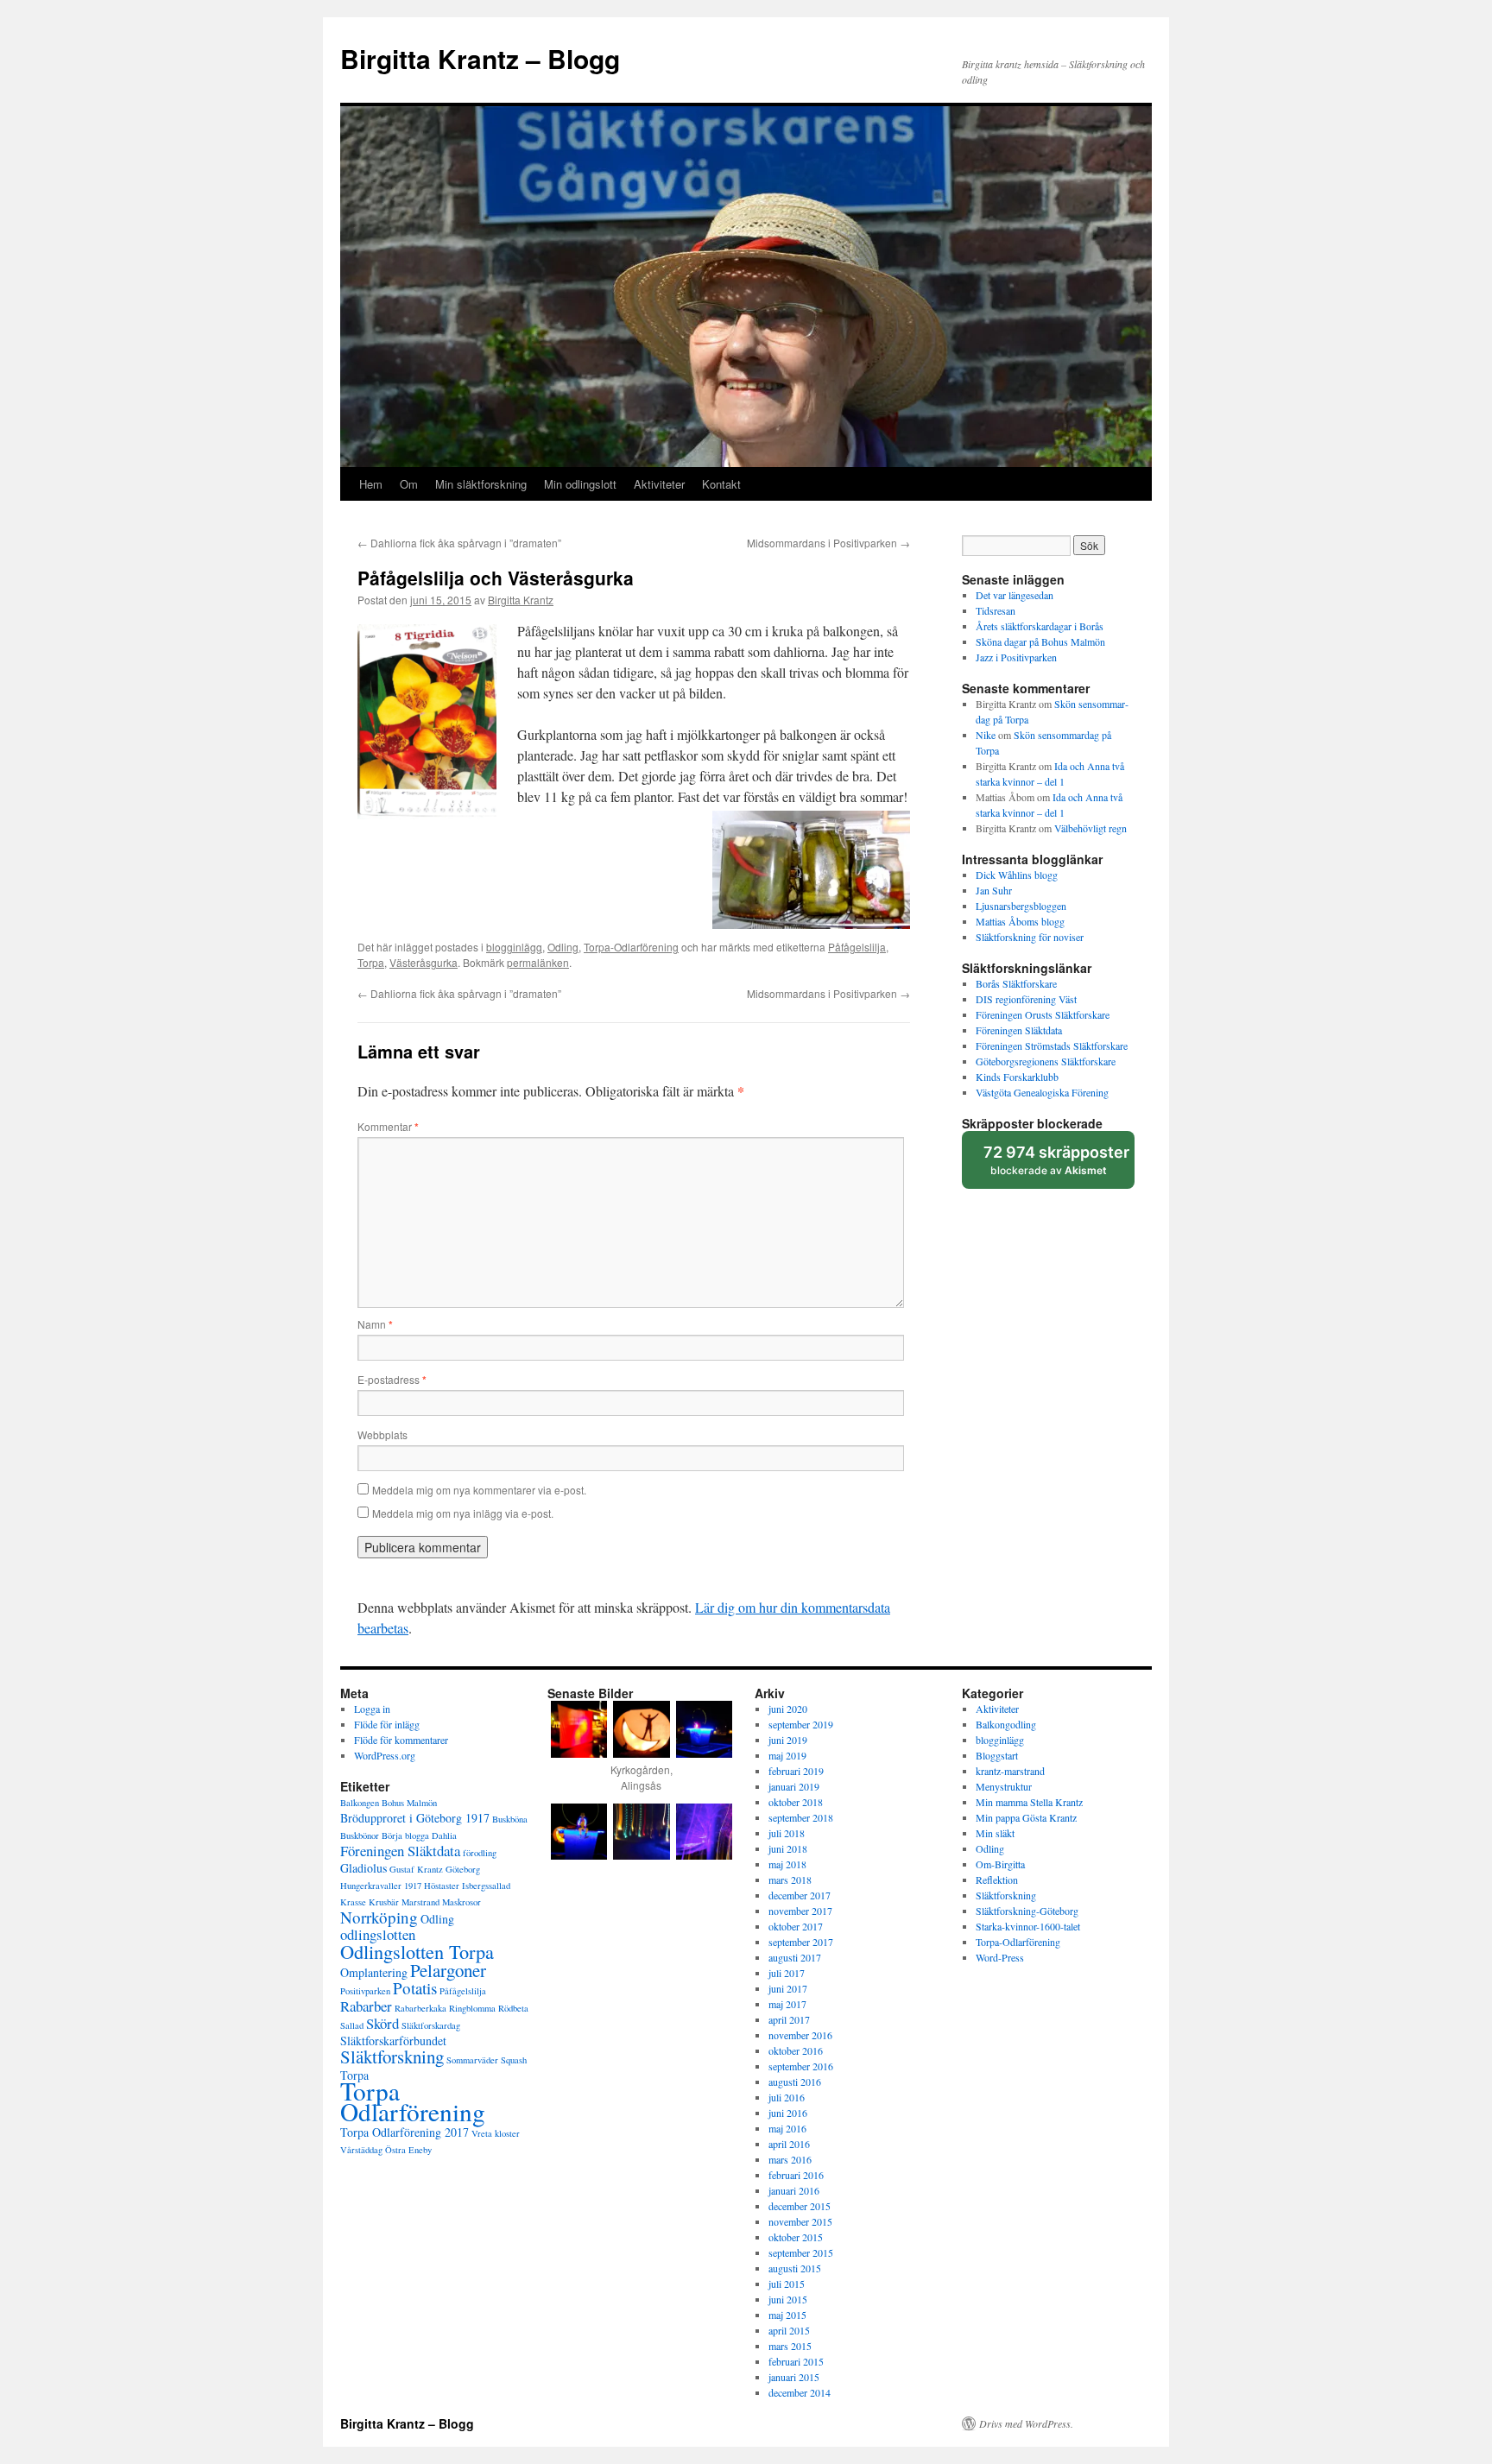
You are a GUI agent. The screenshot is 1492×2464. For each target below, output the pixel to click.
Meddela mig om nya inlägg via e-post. (463, 1513)
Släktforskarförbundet (393, 2041)
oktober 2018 (796, 1802)
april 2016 (789, 2144)
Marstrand (420, 1902)
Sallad (352, 2025)
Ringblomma (472, 2008)
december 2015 (800, 2206)
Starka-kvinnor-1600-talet (1028, 1926)
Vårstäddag (361, 2150)
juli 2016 (787, 2097)
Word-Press (1000, 1957)
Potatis (415, 1988)
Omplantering (374, 1972)
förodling (480, 1853)
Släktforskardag (431, 2025)
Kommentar (388, 1126)
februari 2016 (796, 2175)
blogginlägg (514, 947)
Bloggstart (997, 1755)
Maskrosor (462, 1902)
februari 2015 (796, 2361)
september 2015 (801, 2252)
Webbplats (382, 1434)
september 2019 (801, 1724)
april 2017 (789, 2019)
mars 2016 (790, 2159)
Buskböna (510, 1819)
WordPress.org (385, 1755)
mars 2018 (790, 1880)
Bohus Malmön (409, 1803)
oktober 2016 (796, 2050)
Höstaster (442, 1886)
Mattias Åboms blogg (1020, 921)
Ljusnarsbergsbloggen (1021, 906)
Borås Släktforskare (1016, 983)
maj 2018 (787, 1864)
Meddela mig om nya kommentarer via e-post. (479, 1490)
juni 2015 (788, 2299)
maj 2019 (787, 1755)
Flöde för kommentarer (401, 1740)
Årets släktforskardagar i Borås (1040, 626)
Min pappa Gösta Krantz (1026, 1817)
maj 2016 (787, 2128)
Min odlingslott (580, 484)
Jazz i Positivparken (1016, 657)
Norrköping (379, 1917)
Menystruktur (1004, 1786)
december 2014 (800, 2392)
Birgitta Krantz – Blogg (480, 58)
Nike (986, 735)
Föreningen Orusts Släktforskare (1043, 1014)
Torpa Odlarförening (413, 2101)
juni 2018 (788, 1848)
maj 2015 (787, 2315)
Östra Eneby (408, 2150)
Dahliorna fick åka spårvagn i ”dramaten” (459, 543)
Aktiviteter (659, 484)
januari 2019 (794, 1786)
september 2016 (801, 2066)
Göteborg (463, 1869)
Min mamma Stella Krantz (1029, 1802)
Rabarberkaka (420, 2008)
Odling (563, 947)
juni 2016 (788, 2113)
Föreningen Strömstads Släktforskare (1052, 1046)
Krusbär (384, 1902)
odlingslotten (378, 1934)
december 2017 (800, 1895)
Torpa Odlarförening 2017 (405, 2132)
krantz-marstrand (1010, 1771)
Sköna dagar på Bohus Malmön (1040, 641)
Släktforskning (392, 2056)
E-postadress (392, 1379)
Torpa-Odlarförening (631, 947)
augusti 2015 (795, 2268)
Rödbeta (513, 2008)
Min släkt (995, 1833)
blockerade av (1058, 1166)
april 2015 (789, 2330)
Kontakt (721, 484)
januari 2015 (794, 2377)
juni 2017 (788, 1988)
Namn (375, 1324)
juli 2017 (787, 1973)
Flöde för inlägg (387, 1724)
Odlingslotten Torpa (417, 1951)
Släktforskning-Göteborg (1027, 1911)
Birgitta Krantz (521, 600)
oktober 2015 (796, 2237)
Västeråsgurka (424, 962)
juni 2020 (788, 1709)
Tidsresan (996, 610)
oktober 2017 (796, 1926)
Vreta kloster (496, 2133)
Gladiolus (364, 1868)
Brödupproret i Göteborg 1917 (415, 1818)
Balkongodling (1006, 1724)
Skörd (382, 2023)
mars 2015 (790, 2346)
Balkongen (360, 1803)
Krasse (353, 1902)
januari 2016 (794, 2190)
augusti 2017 (795, 1957)
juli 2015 (787, 2284)
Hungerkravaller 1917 (381, 1886)
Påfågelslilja (857, 947)
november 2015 (800, 2221)
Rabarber (366, 2006)
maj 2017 (787, 2004)
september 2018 (801, 1817)
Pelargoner (448, 1970)
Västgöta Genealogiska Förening (1042, 1092)
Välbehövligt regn (1091, 828)
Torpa (371, 962)
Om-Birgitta (1000, 1864)
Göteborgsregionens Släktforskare (1046, 1061)
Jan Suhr (994, 890)
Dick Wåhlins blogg (1017, 875)
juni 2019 (788, 1740)
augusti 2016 (795, 2082)
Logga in (372, 1709)
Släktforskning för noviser (1030, 937)
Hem (371, 484)
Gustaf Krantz (416, 1869)
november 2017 (800, 1911)
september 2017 (801, 1942)
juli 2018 (787, 1833)
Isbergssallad (486, 1886)
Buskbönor (360, 1835)
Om (409, 484)
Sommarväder (472, 2060)
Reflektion (997, 1880)
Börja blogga (405, 1835)
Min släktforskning (481, 484)
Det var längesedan (1015, 595)
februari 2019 (796, 1771)
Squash (514, 2060)
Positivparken (365, 1991)
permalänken (538, 962)
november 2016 (800, 2035)
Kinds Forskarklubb (1017, 1077)
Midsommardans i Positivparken (828, 543)
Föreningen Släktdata (1019, 1030)
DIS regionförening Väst (1026, 999)
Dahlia (444, 1835)
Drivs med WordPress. (1026, 2423)
